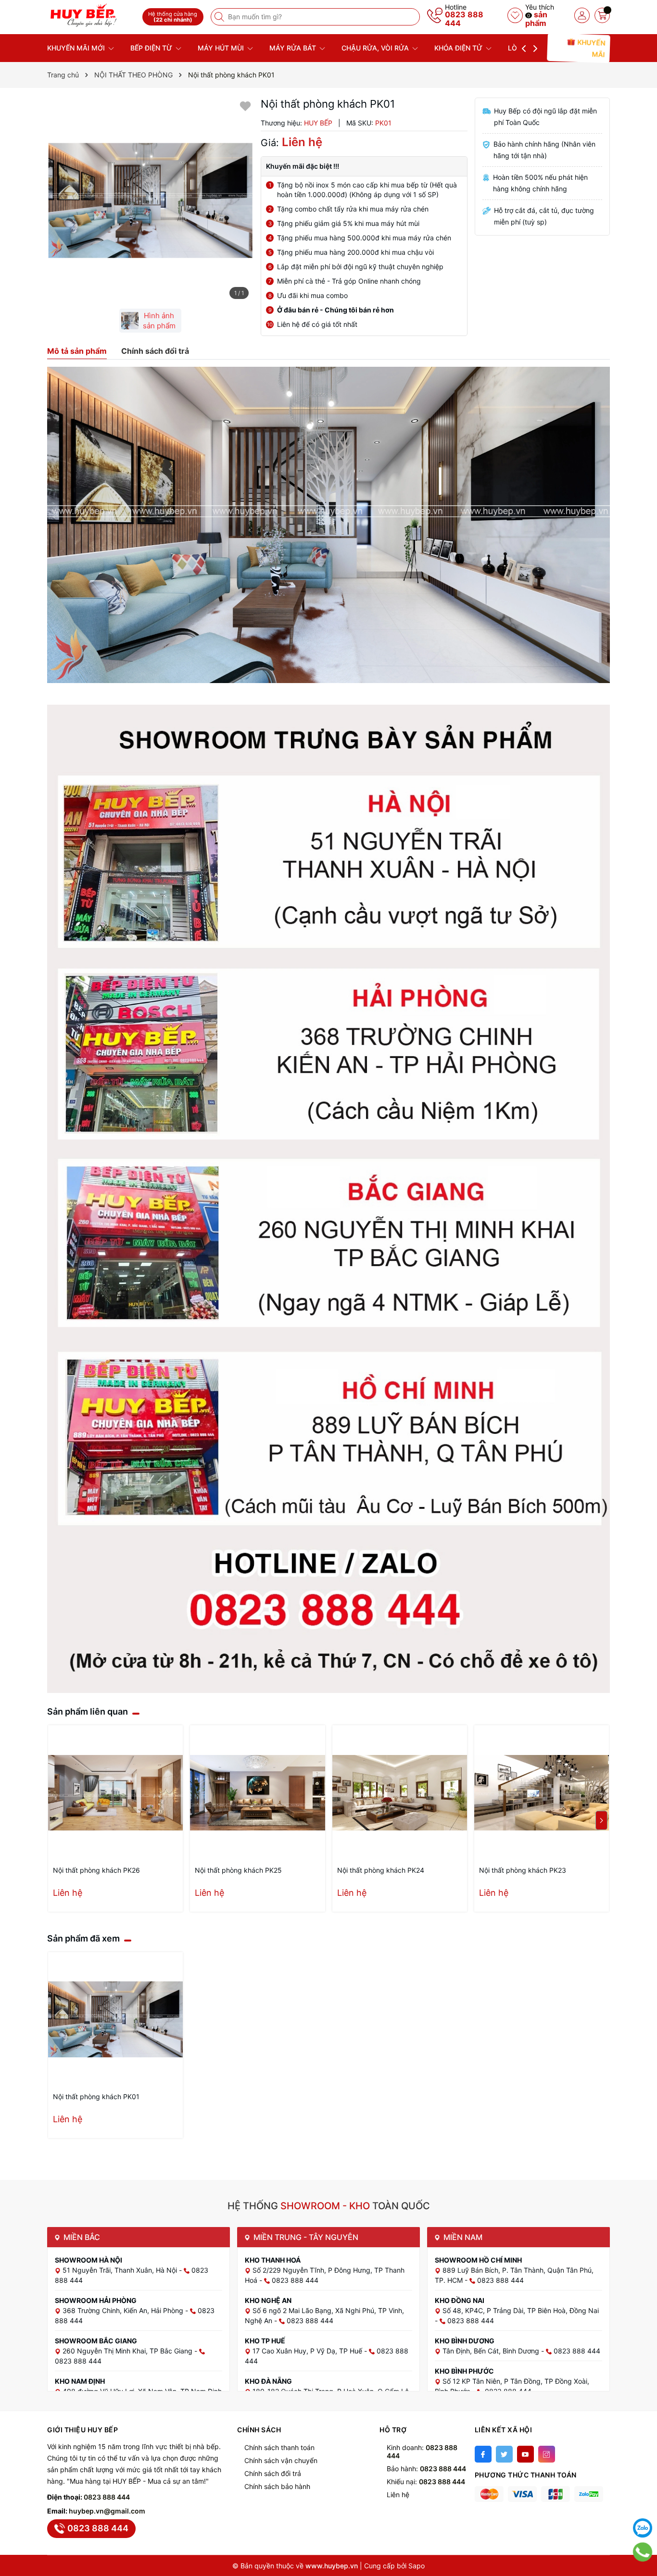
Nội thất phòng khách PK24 (381, 1870)
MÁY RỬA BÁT (294, 48)
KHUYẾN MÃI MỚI (77, 48)
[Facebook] (483, 2454)
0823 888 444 (464, 19)
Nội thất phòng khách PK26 (96, 1870)
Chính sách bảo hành (277, 2486)
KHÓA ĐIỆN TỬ (459, 48)
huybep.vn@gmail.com (107, 2511)
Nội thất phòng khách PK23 (523, 1870)
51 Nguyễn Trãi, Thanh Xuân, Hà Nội (121, 2270)
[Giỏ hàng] (602, 15)
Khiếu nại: (426, 2482)
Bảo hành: (426, 2469)
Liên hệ (398, 2495)
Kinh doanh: (422, 2452)
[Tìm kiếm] (220, 17)
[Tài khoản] (582, 15)
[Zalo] (643, 2528)
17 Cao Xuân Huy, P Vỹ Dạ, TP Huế (308, 2351)
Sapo (417, 2566)
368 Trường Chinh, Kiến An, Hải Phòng (124, 2310)
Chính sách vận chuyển (281, 2460)
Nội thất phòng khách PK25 (238, 1870)
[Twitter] (504, 2454)
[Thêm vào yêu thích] (245, 106)
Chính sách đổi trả (273, 2473)
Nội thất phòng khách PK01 (96, 2097)
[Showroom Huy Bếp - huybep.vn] (91, 16)
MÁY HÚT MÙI (222, 48)
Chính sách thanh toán (279, 2447)
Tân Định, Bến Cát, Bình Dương (492, 2351)
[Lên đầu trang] (643, 2504)
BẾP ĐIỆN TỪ (152, 48)
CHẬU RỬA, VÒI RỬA (376, 48)
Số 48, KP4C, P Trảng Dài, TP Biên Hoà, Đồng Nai (521, 2310)
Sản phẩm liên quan (88, 1711)
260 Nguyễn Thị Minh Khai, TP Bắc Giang (128, 2351)
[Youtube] (525, 2454)
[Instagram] (547, 2454)
